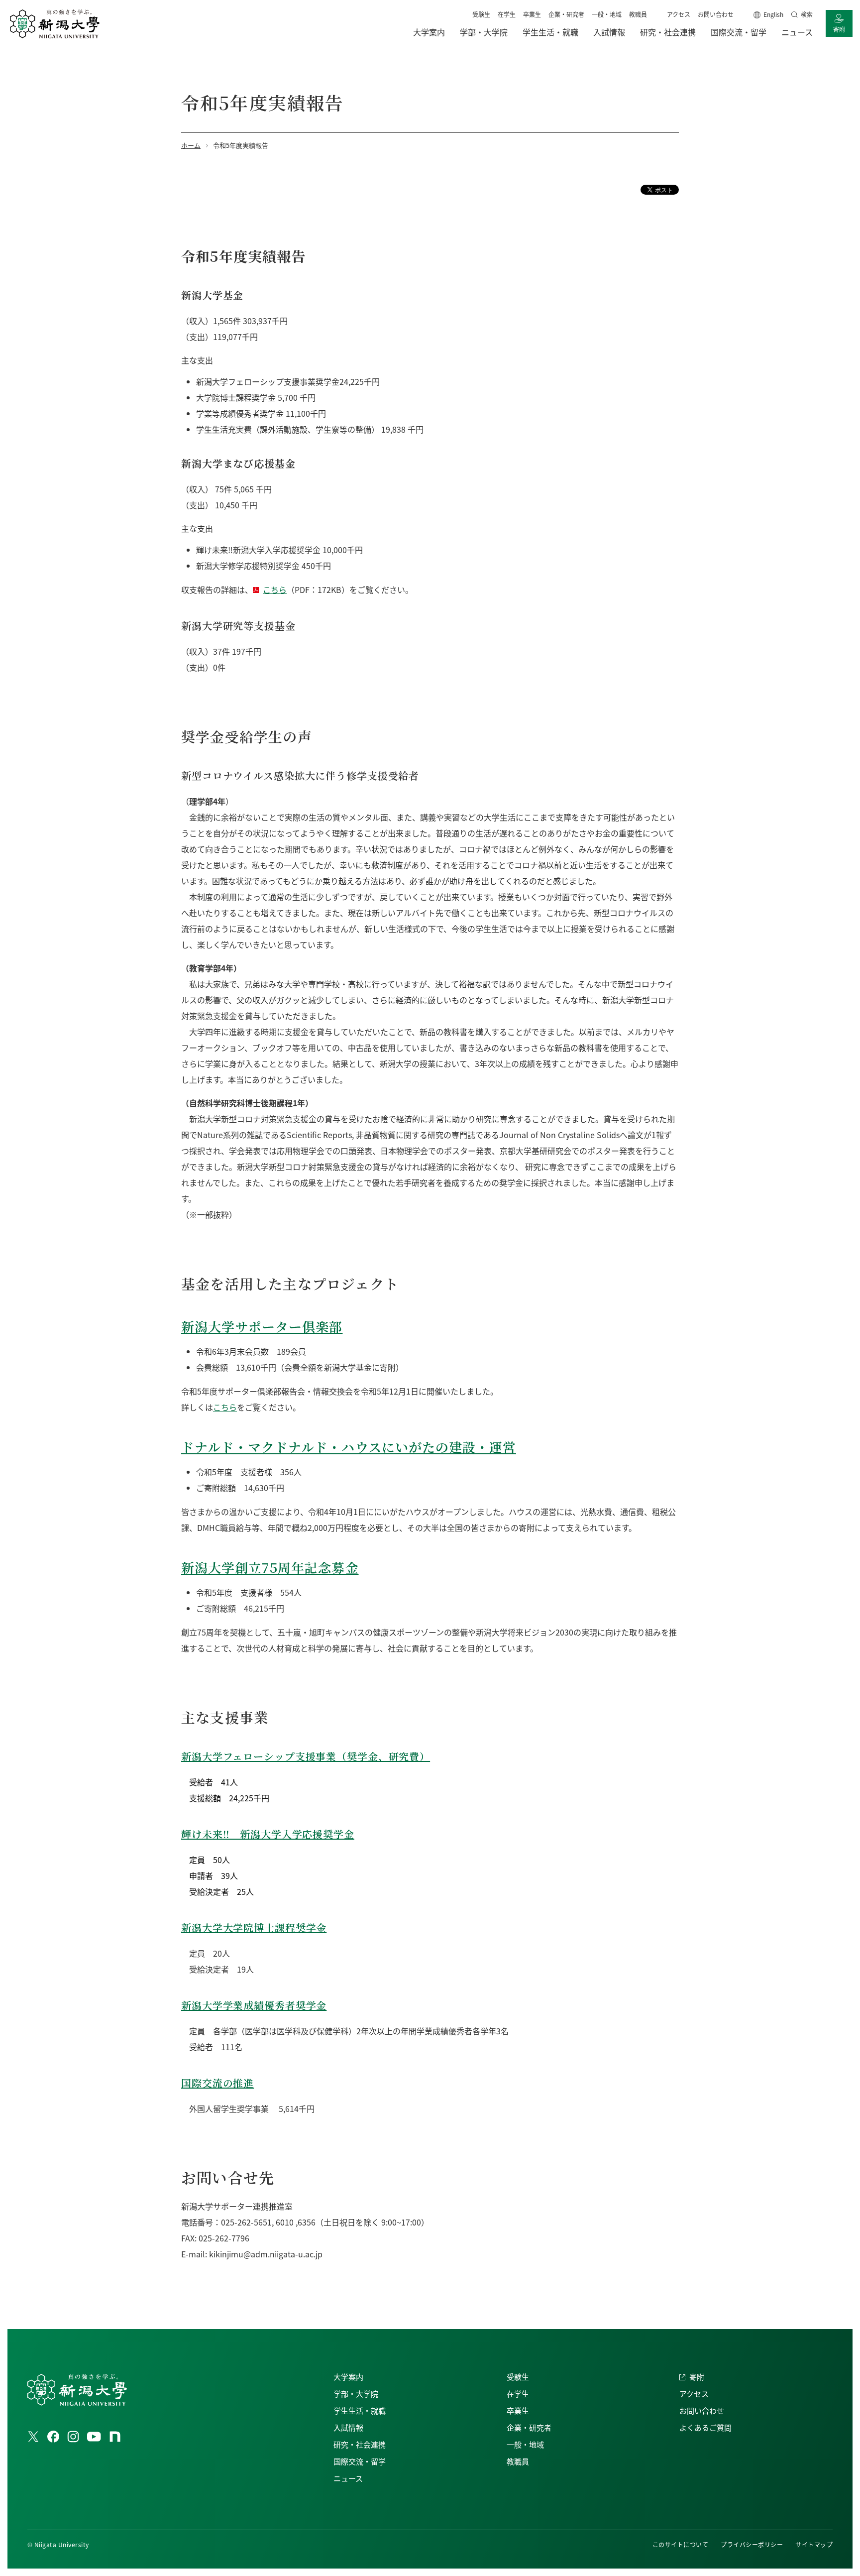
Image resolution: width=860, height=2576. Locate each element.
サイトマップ (814, 2544)
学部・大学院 (356, 2394)
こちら (275, 589)
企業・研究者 (566, 14)
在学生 (507, 14)
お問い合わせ (716, 14)
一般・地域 (607, 14)
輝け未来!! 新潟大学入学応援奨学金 (268, 1834)
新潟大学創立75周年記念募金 (270, 1567)
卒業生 (532, 14)
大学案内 (348, 2377)
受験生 (481, 14)
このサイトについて (680, 2544)
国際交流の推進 (217, 2083)
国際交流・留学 (360, 2461)
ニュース (348, 2478)
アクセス (679, 14)
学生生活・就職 (360, 2410)
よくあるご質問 (705, 2427)
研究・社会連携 (360, 2444)
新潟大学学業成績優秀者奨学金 (254, 2005)
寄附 (839, 29)
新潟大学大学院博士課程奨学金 (254, 1928)
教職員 (638, 14)
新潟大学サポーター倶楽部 (262, 1326)
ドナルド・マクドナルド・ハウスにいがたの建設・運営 (349, 1447)
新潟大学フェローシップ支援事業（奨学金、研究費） (306, 1756)
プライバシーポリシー (752, 2544)
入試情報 (348, 2427)
